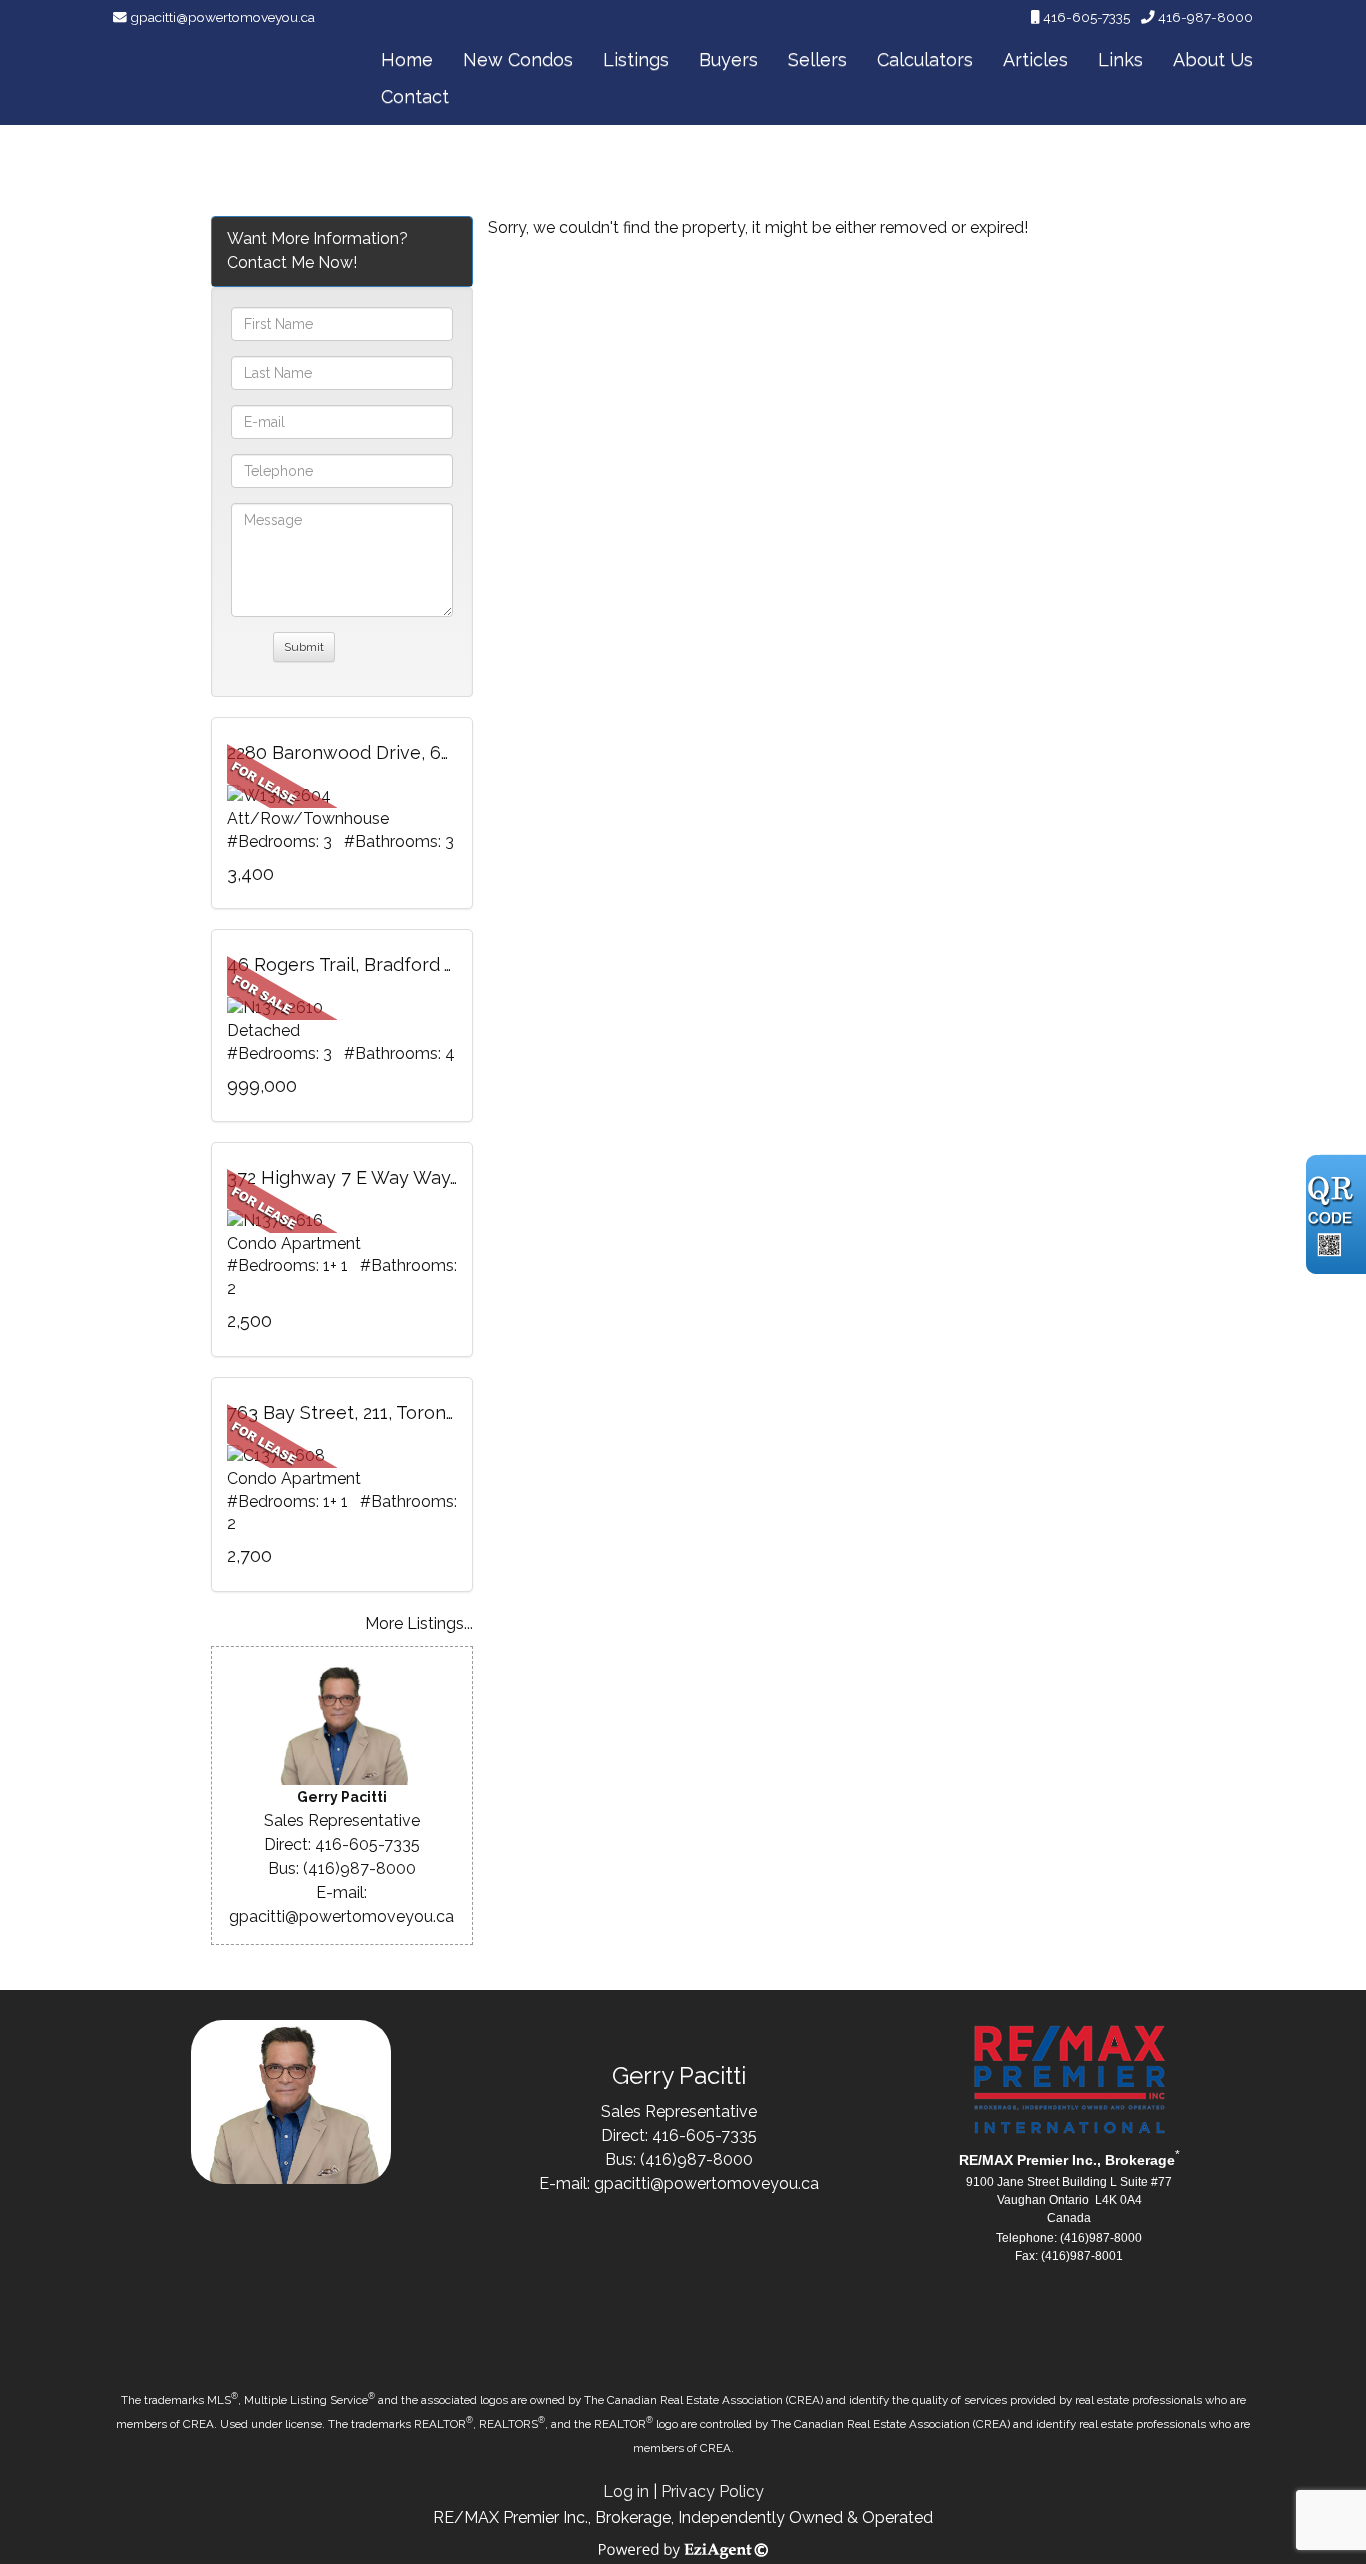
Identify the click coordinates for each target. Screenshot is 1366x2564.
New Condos (518, 59)
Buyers (728, 59)
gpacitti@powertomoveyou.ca (222, 17)
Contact (415, 96)
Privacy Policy (712, 2491)
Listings (636, 59)
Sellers (817, 59)
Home (407, 59)
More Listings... (419, 1623)
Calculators (925, 59)
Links (1120, 59)
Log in (626, 2491)
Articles (1035, 59)
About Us (1213, 59)
